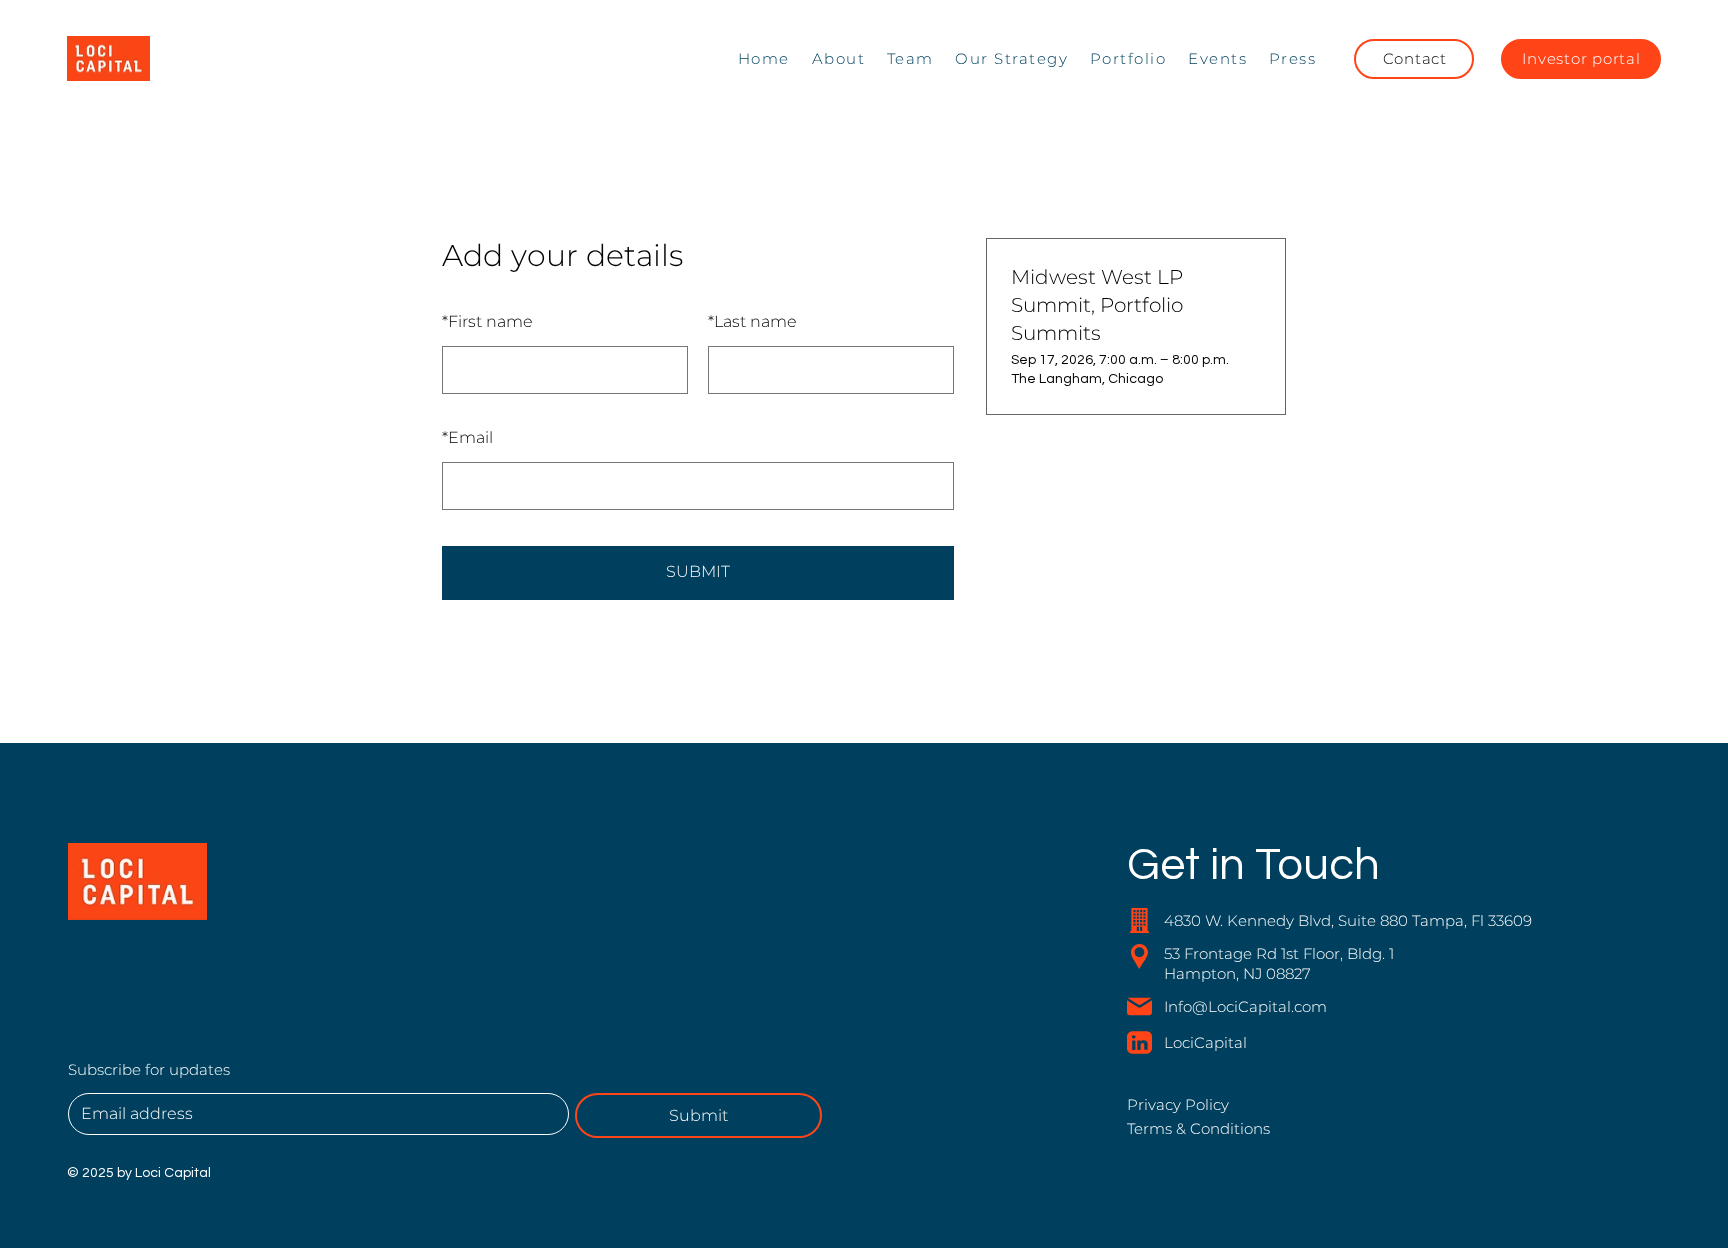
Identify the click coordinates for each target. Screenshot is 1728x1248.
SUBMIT (698, 571)
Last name (752, 321)
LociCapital (1205, 1042)
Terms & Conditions (1198, 1128)
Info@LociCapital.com (1245, 1006)
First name (487, 321)
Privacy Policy (1178, 1104)
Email (467, 437)
